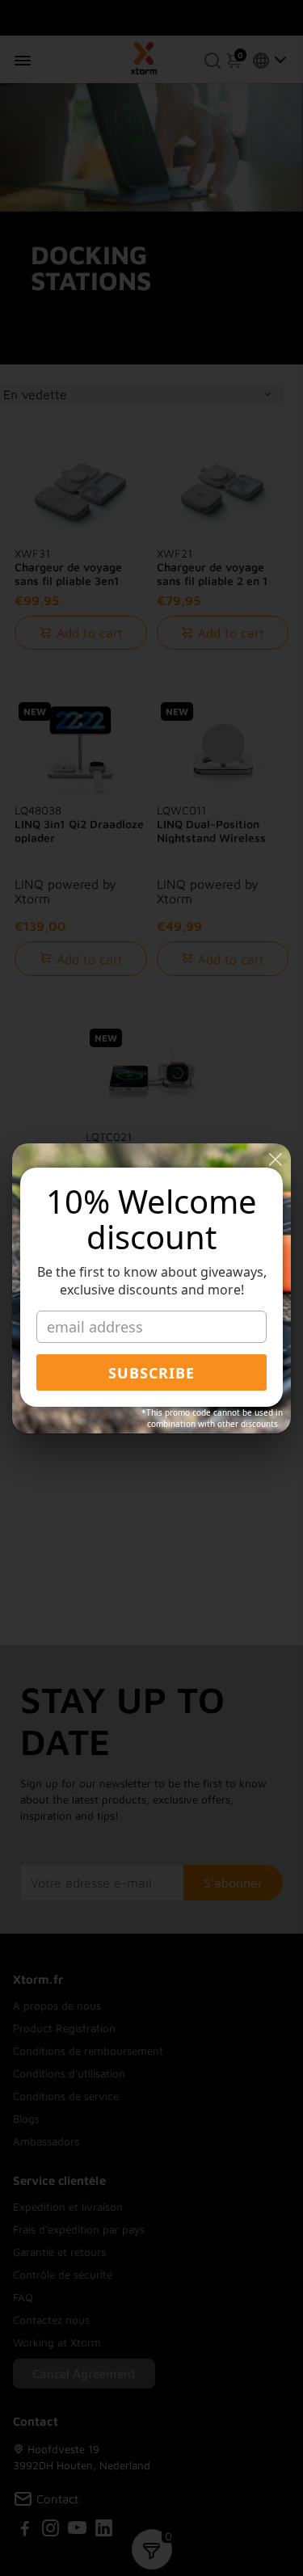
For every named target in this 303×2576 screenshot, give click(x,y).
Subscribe (151, 1373)
